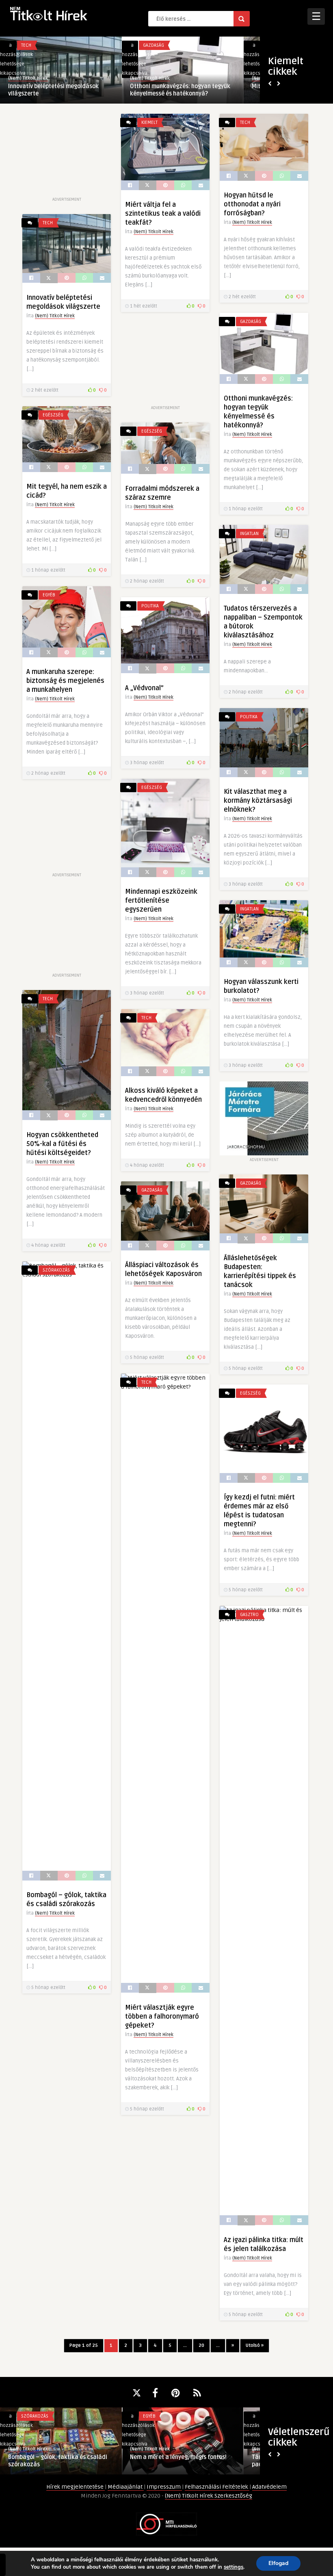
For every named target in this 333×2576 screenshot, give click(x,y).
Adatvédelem (269, 2487)
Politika (150, 606)
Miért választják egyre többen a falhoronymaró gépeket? (162, 2017)
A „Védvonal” (144, 688)
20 (201, 2345)
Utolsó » (255, 2345)
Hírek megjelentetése (76, 2487)
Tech (245, 122)
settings (234, 2567)
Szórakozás (56, 1270)
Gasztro (249, 1615)
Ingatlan (249, 534)
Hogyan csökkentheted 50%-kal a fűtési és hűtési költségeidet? (62, 1144)
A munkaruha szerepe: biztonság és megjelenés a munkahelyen (65, 681)
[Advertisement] (67, 154)
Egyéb (49, 595)
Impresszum (164, 2487)
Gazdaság (251, 322)
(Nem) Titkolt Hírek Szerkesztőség (209, 2496)
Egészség (31, 45)
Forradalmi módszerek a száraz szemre (173, 90)
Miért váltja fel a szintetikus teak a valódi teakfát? (163, 214)
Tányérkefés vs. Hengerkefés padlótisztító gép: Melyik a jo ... (50, 2461)
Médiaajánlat (126, 2487)
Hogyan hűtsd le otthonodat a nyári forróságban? (252, 204)
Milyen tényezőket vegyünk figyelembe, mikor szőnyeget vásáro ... (182, 2409)
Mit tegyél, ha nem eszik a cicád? (52, 86)
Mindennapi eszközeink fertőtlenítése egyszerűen (161, 901)
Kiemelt (149, 122)
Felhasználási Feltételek (217, 2487)
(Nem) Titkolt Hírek (28, 78)
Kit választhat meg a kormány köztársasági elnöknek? (258, 801)
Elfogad (278, 2563)
